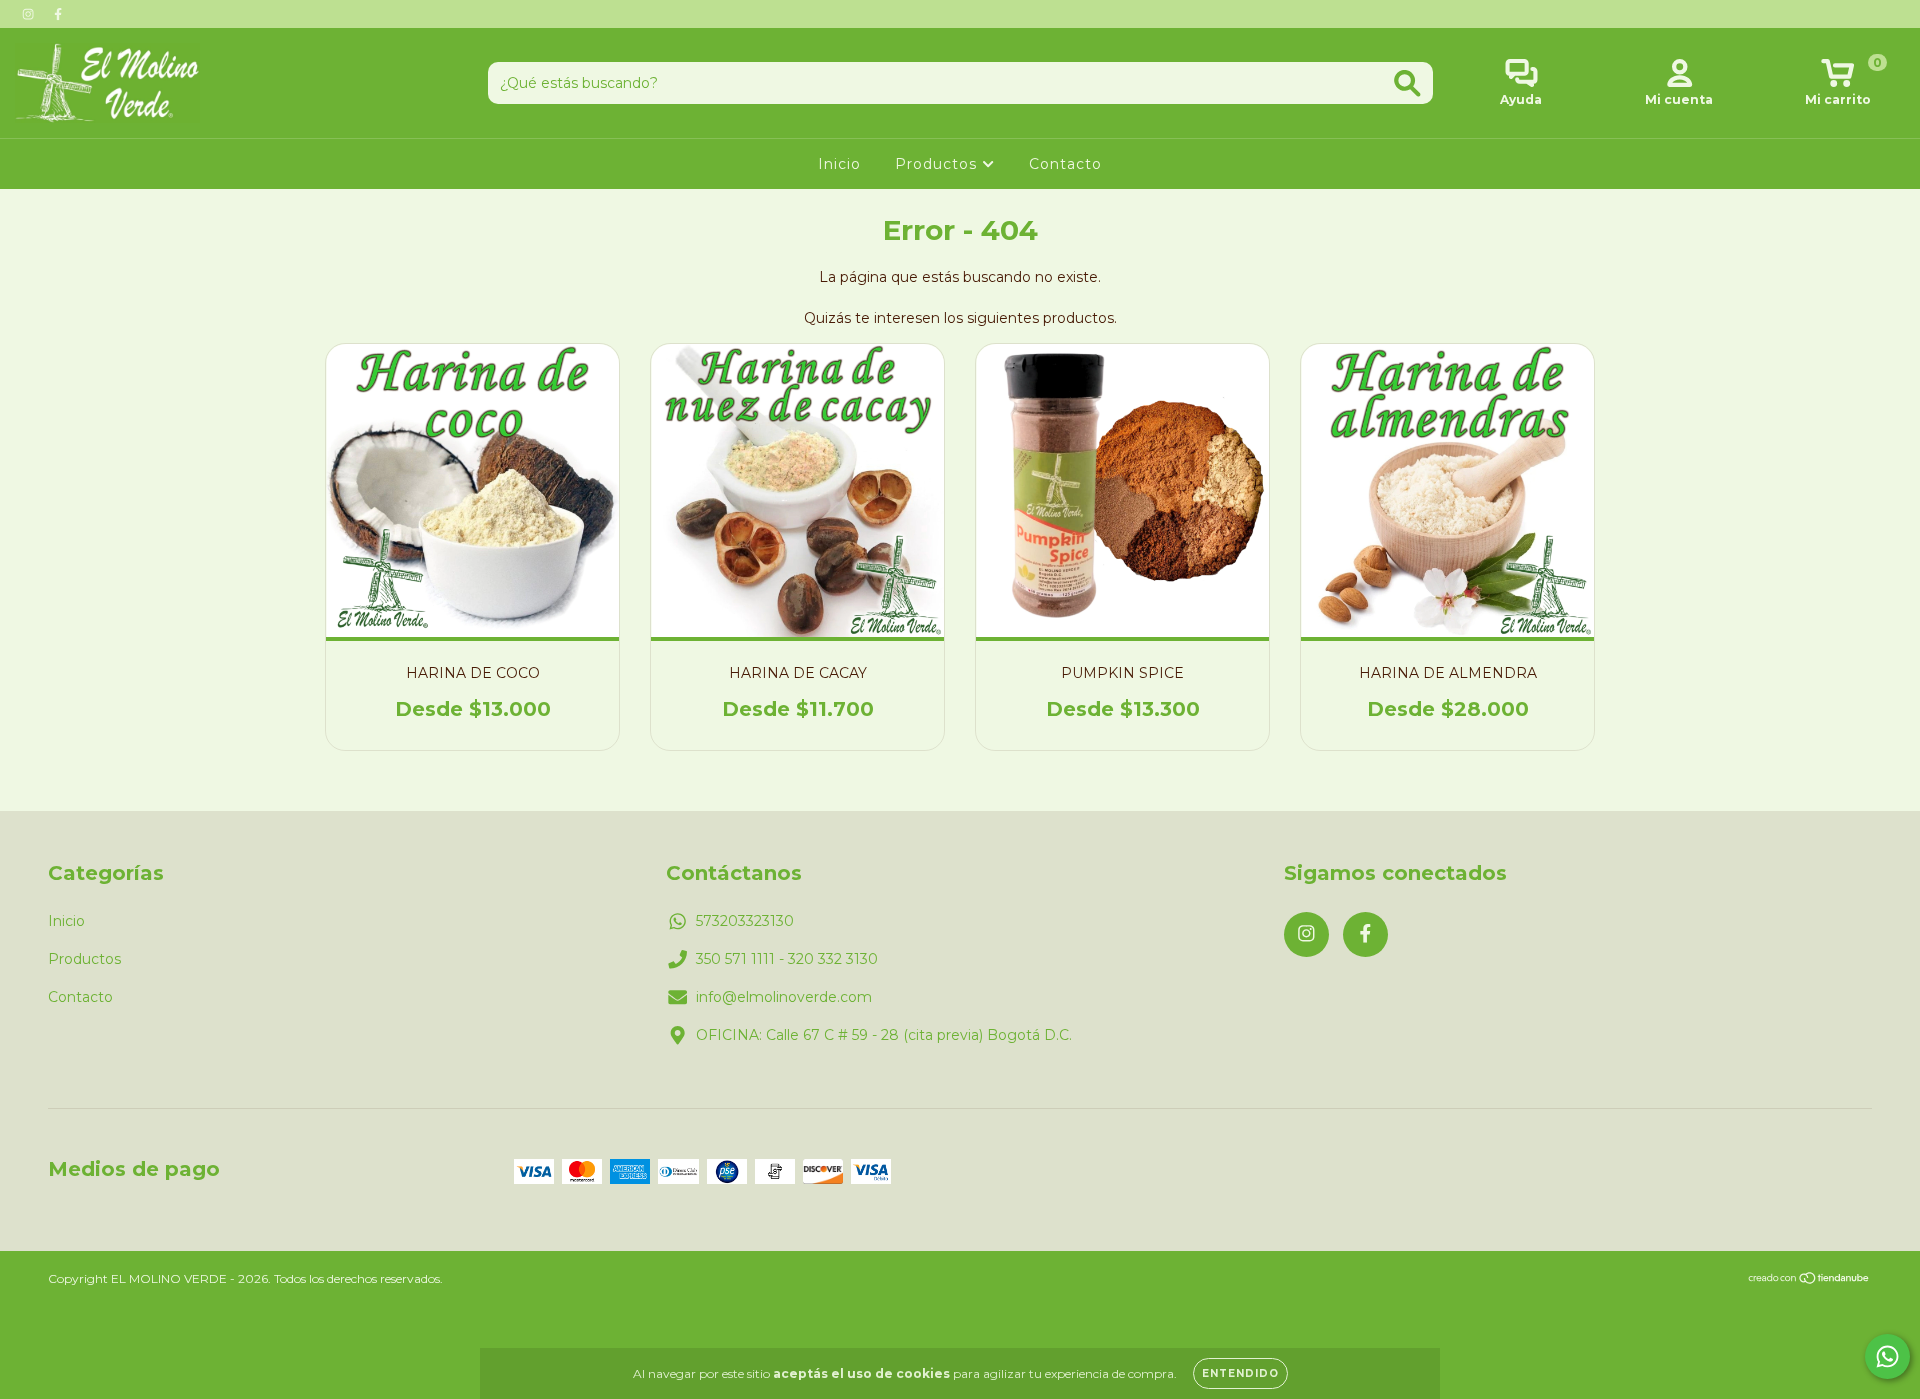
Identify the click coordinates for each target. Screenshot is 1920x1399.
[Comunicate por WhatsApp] (1887, 1356)
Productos (938, 164)
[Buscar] (1407, 83)
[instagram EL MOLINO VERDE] (30, 14)
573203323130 (745, 921)
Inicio (839, 164)
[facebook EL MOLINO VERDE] (58, 14)
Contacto (1065, 164)
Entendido (1240, 1373)
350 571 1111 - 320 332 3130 (787, 959)
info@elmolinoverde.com (784, 997)
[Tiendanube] (1809, 1280)
